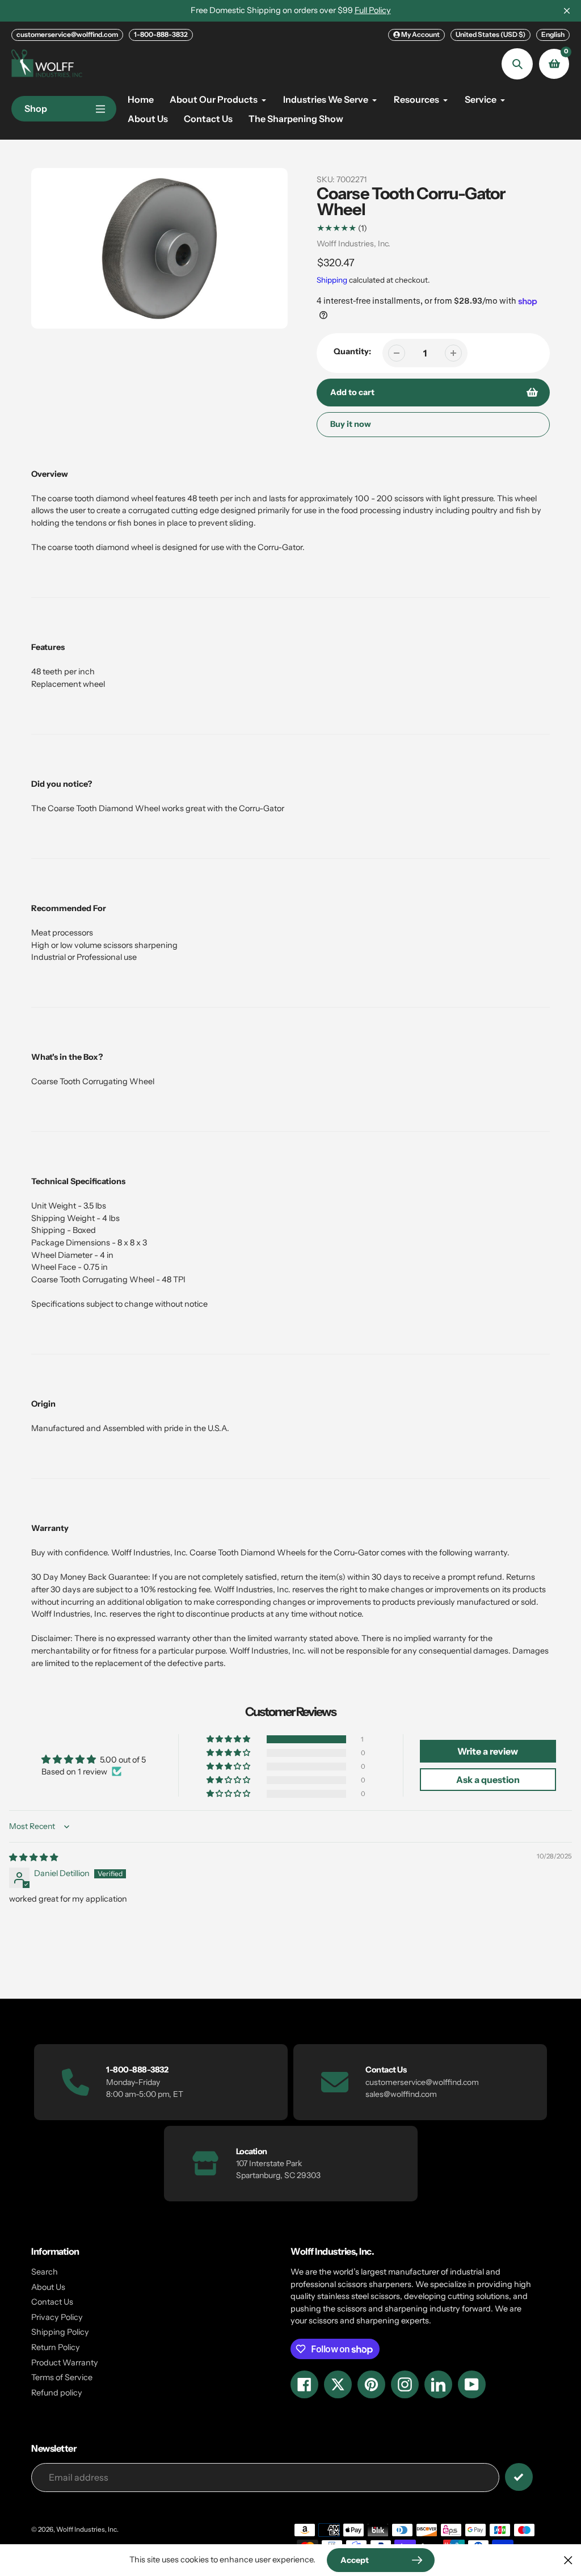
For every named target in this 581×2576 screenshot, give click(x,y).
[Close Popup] (568, 2560)
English (553, 34)
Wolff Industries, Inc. (353, 244)
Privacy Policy (57, 2317)
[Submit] (519, 2477)
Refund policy (57, 2393)
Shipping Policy (60, 2332)
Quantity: (352, 351)
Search (45, 2272)
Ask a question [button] (488, 1780)
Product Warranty (65, 2363)
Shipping (332, 280)
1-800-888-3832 (161, 34)
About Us (48, 2287)
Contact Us (52, 2302)
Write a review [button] (488, 1751)
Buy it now (351, 424)
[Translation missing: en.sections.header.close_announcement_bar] (567, 11)
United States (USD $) (491, 34)
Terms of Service (62, 2377)
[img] (33, 1857)
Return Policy (56, 2347)
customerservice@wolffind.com (67, 34)
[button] (229, 1739)
